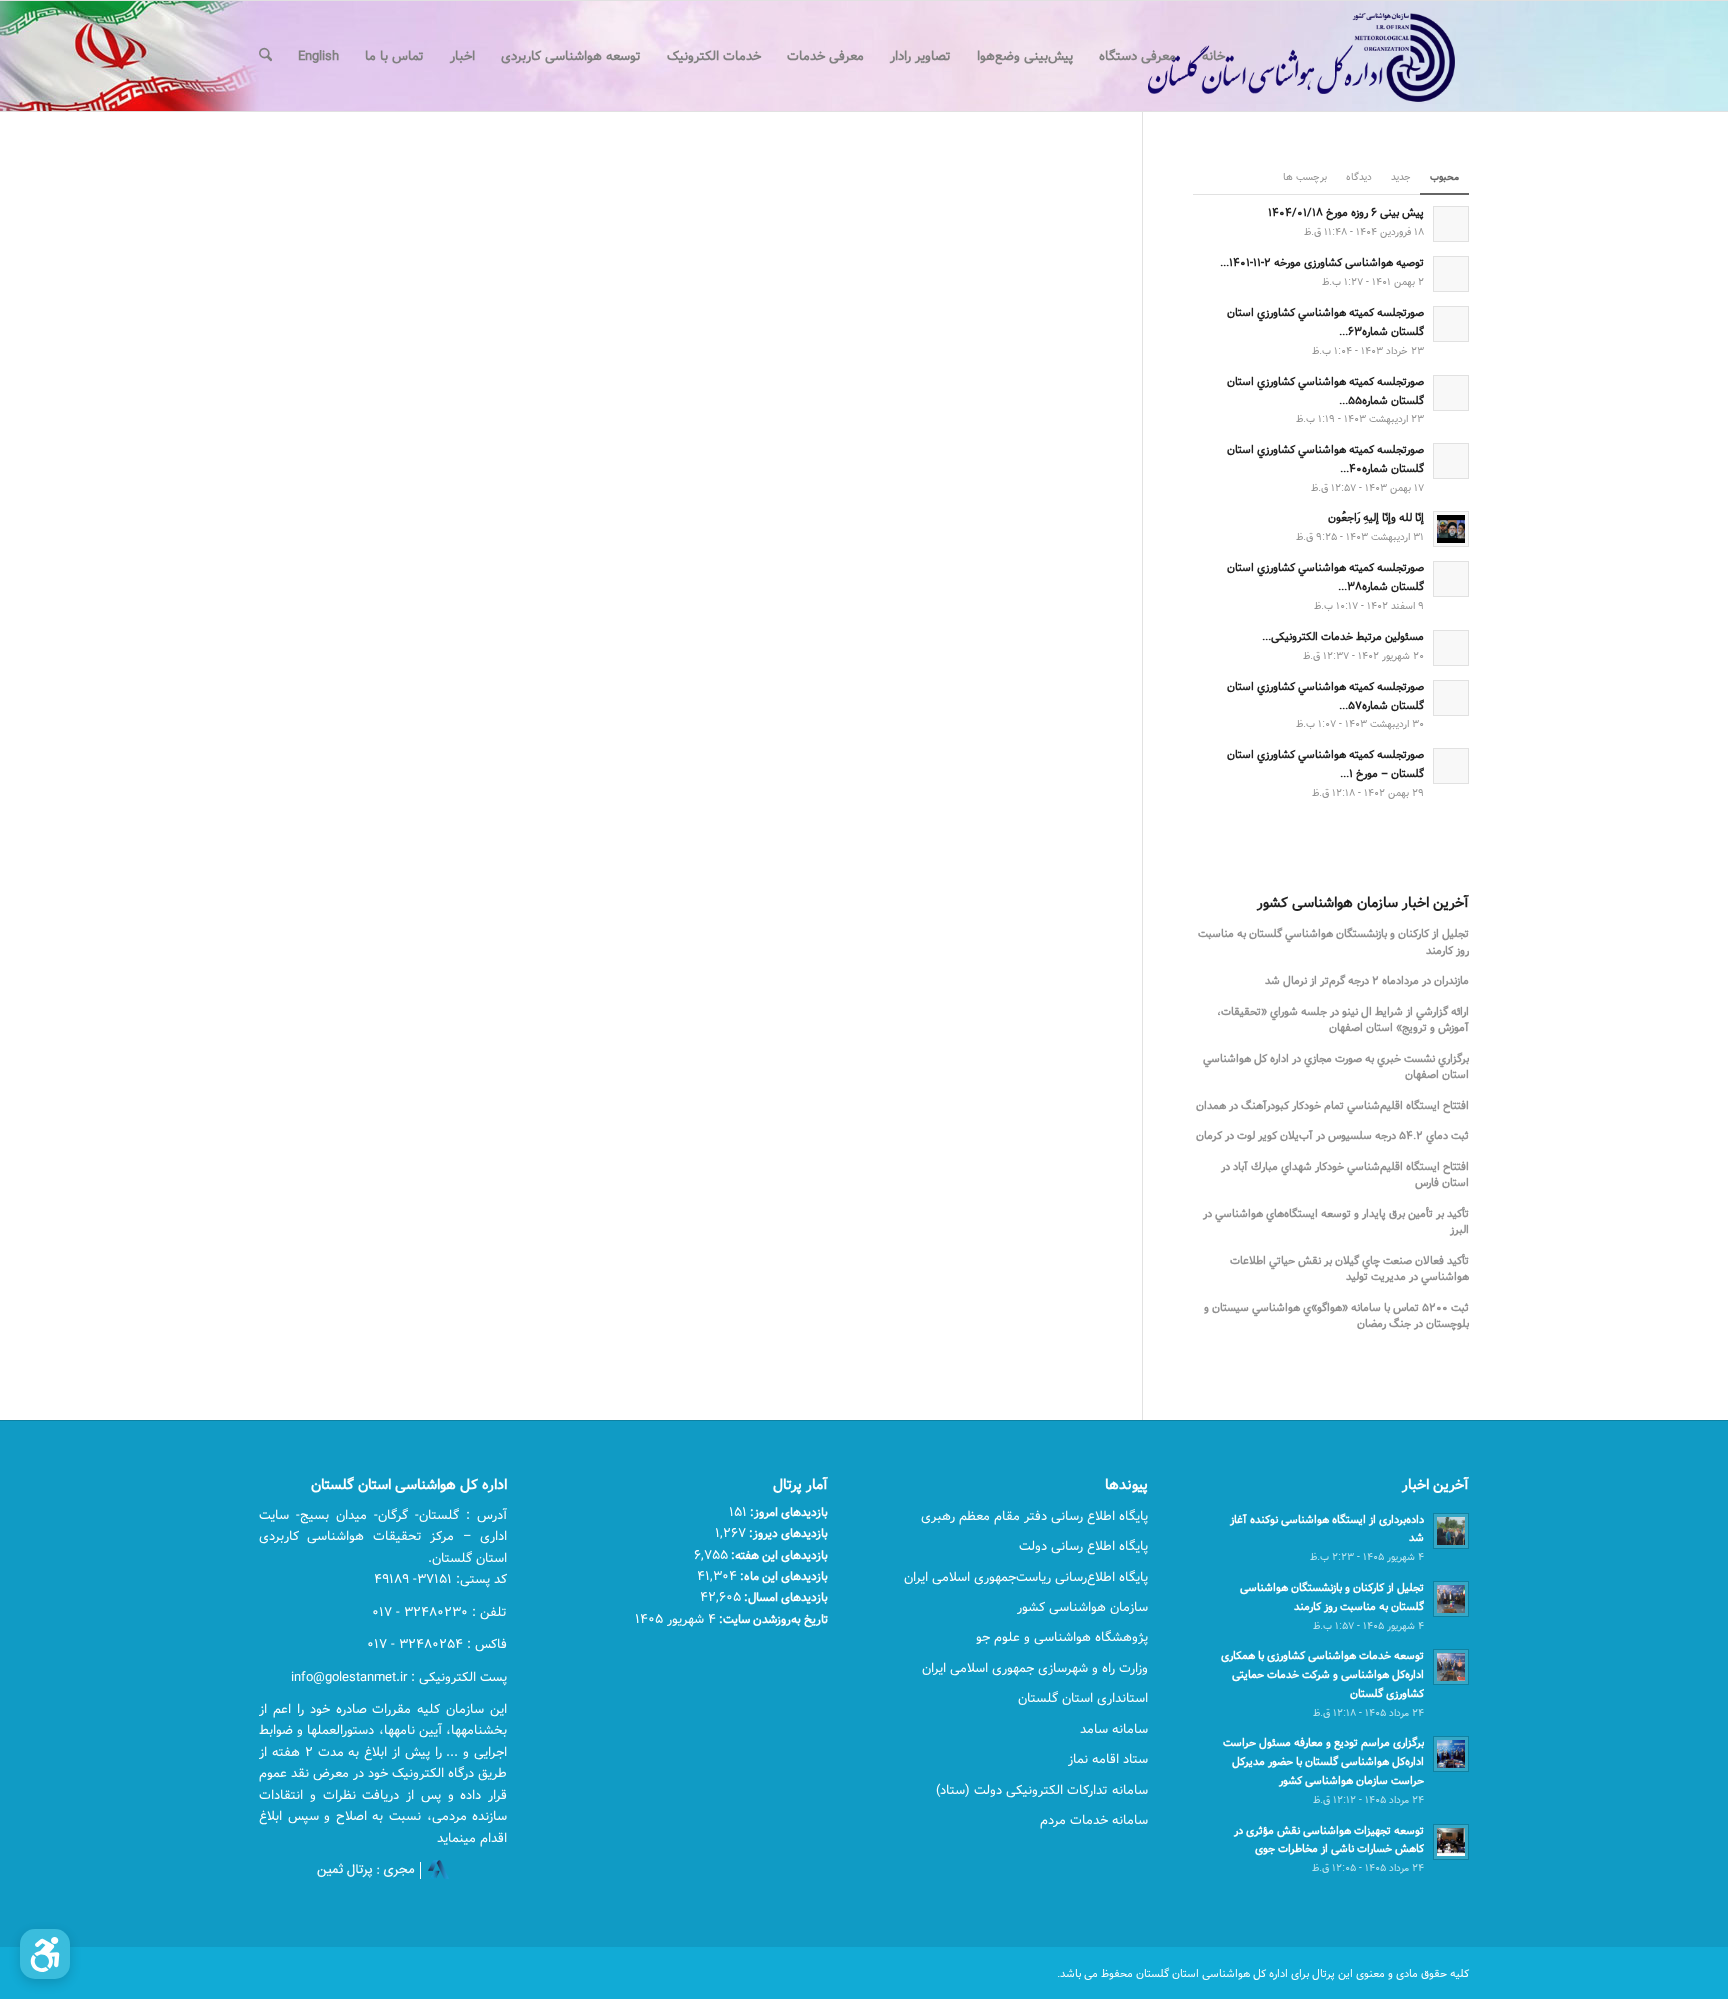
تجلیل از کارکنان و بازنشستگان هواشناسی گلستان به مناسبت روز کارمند (1332, 1597)
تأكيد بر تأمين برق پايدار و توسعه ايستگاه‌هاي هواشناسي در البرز (1336, 1222)
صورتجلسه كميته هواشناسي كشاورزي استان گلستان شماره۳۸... (1325, 577)
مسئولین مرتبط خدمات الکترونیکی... (1343, 636)
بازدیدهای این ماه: (782, 1576)
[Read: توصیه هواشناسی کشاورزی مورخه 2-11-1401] (1451, 274)
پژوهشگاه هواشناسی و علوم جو (1062, 1637)
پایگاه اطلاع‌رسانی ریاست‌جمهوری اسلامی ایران (1026, 1577)
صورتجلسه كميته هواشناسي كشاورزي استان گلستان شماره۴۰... (1325, 459)
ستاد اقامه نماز (1108, 1759)
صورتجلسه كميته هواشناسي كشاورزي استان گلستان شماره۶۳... (1325, 322)
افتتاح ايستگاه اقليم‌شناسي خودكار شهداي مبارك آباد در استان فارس (1345, 1175)
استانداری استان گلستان (1083, 1698)
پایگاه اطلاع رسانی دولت (1083, 1546)
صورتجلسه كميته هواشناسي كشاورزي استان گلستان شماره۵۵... (1325, 391)
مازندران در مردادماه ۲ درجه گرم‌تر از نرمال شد (1367, 981)
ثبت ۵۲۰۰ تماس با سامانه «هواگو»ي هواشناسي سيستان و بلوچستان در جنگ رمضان (1336, 1316)
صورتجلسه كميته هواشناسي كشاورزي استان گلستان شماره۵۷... (1325, 696)
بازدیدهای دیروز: (787, 1533)
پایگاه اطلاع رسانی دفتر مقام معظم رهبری (1034, 1516)
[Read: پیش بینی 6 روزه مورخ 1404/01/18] (1451, 224)
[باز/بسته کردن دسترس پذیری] (45, 1954)
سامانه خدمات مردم (1094, 1820)
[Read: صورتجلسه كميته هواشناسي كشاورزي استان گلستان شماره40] (1451, 461)
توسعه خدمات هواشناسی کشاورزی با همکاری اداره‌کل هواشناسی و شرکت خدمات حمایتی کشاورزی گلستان (1322, 1674)
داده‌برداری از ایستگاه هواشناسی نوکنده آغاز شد (1327, 1529)
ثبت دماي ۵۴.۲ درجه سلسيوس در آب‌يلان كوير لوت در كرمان (1332, 1136)
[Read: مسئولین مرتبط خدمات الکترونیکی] (1451, 648)
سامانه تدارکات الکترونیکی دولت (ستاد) (1042, 1790)
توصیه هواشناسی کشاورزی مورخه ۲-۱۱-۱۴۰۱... (1322, 262)
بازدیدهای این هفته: (778, 1555)
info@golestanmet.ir (349, 1677)
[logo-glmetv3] (1271, 56)
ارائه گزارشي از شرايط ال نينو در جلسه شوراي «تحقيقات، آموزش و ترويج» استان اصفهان (1343, 1020)
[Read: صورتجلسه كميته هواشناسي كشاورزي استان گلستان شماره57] (1451, 698)
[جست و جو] (265, 56)
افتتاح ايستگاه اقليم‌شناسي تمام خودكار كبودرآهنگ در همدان (1332, 1106)
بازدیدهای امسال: (784, 1597)
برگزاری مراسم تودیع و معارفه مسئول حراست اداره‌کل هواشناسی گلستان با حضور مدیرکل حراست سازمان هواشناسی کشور (1323, 1761)
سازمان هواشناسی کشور (1082, 1607)
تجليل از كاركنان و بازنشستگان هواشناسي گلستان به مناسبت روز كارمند (1333, 942)
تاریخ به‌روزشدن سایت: (772, 1619)
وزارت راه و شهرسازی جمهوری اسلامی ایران (1035, 1668)
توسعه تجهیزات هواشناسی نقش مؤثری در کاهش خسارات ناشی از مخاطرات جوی (1329, 1840)
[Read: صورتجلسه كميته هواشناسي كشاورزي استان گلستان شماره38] (1451, 579)
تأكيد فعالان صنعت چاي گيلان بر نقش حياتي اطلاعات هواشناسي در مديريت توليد (1349, 1269)
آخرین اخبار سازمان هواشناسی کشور (1363, 904)
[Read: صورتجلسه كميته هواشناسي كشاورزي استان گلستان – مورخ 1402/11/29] (1451, 766)
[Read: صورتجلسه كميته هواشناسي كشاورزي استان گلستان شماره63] (1451, 324)
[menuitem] (1213, 56)
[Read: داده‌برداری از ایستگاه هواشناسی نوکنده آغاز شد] (1451, 1531)
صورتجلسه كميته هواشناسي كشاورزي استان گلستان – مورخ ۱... (1325, 764)
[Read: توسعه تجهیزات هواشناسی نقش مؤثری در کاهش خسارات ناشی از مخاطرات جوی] (1451, 1842)
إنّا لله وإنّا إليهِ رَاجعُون (1376, 517)
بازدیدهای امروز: (787, 1512)
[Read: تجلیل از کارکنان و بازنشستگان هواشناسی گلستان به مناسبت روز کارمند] (1451, 1599)
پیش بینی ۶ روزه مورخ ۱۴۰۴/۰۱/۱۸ (1346, 212)
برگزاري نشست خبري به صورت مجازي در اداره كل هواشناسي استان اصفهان (1336, 1067)
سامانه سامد (1114, 1729)
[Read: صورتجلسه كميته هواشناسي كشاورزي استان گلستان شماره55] (1451, 393)
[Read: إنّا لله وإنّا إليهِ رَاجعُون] (1451, 529)
